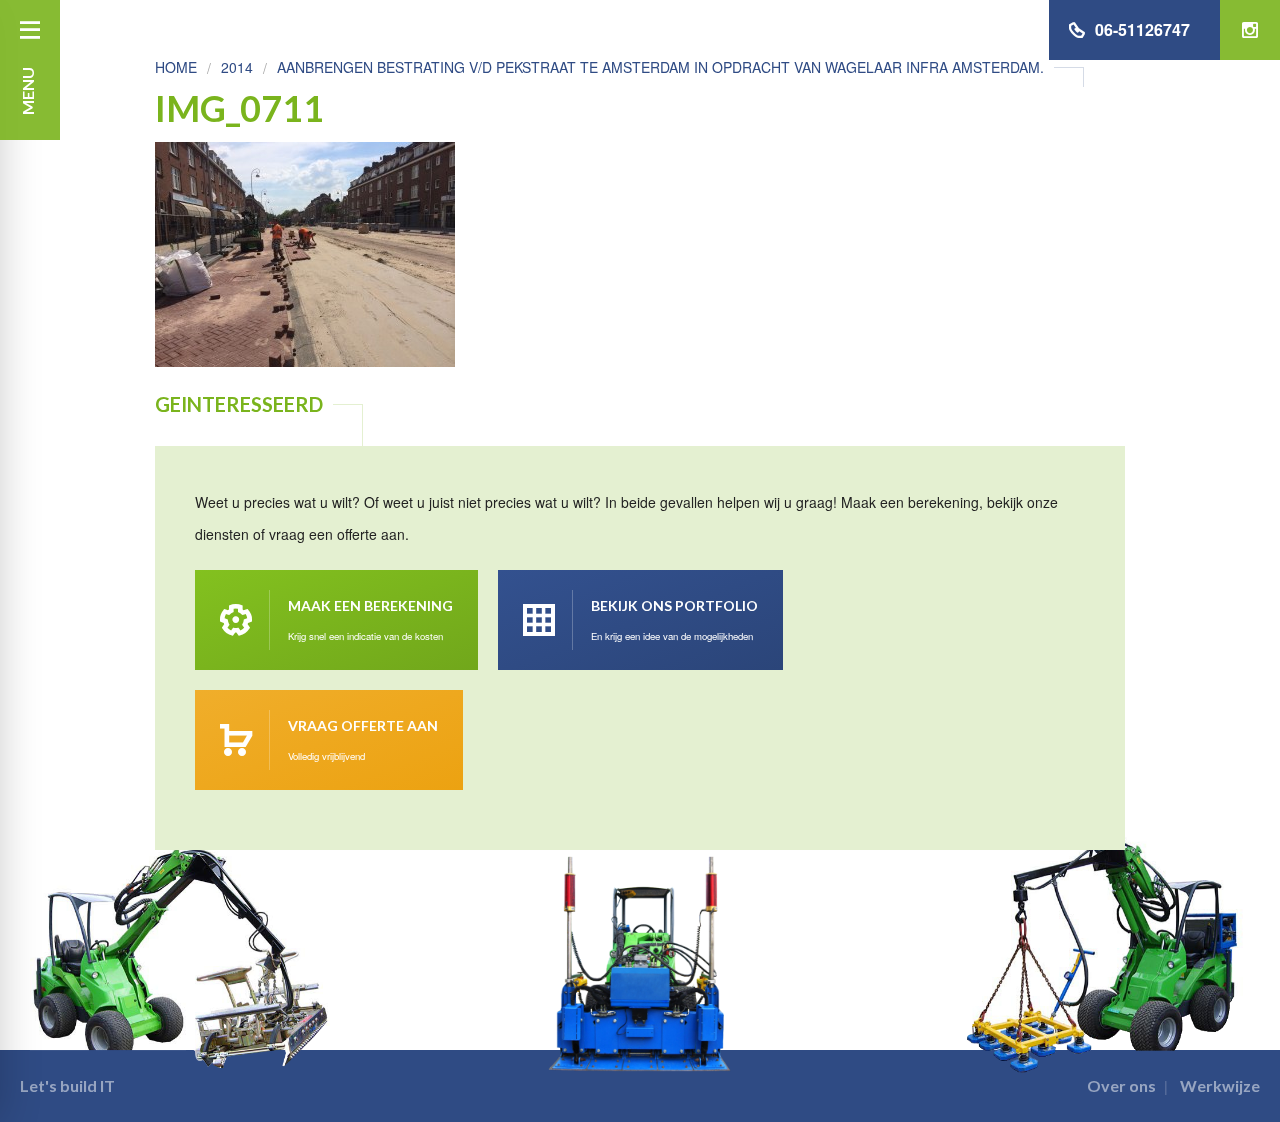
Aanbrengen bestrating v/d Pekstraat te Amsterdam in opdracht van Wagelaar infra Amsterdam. (660, 67)
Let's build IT (67, 1085)
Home (176, 67)
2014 (237, 67)
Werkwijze (1220, 1085)
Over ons (1121, 1085)
